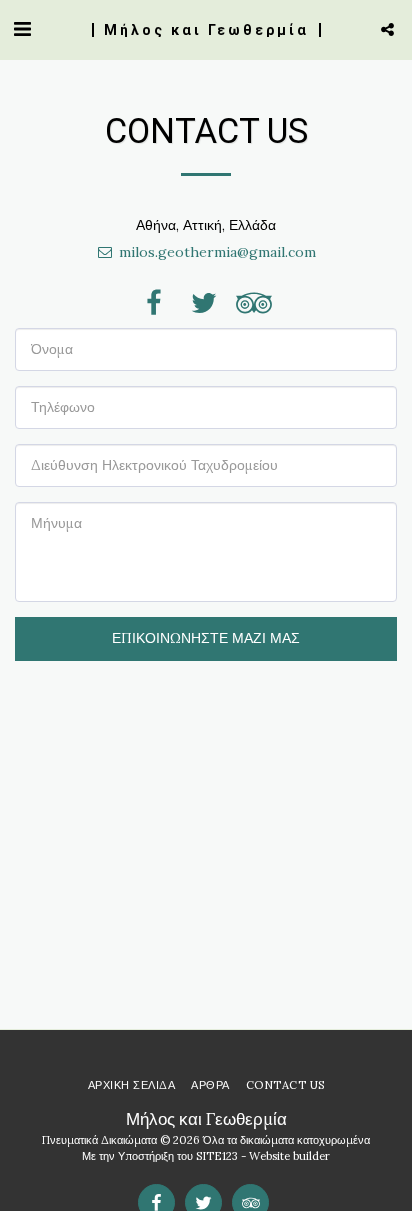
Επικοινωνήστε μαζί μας (206, 638)
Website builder (289, 1156)
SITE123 (217, 1156)
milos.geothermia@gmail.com (217, 252)
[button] (22, 28)
